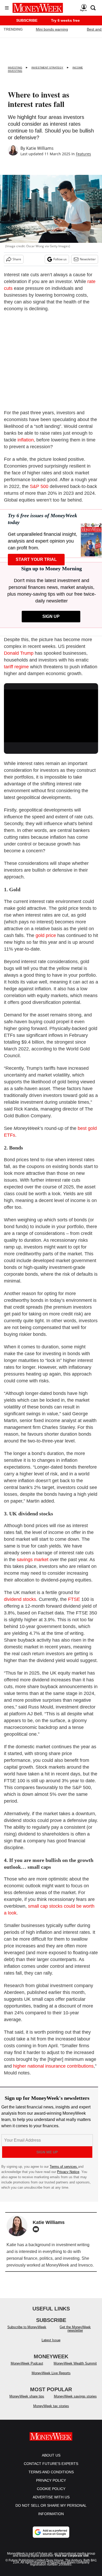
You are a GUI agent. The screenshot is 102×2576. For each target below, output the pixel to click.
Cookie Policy (51, 2489)
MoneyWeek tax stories (51, 2406)
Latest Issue (51, 2340)
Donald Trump (19, 653)
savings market (33, 1560)
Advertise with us (51, 2497)
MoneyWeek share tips (27, 2396)
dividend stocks (20, 1599)
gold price (46, 935)
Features (83, 154)
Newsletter (88, 259)
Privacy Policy (51, 2480)
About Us (51, 2455)
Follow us (60, 259)
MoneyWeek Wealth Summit (75, 2363)
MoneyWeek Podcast (27, 2363)
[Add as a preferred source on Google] (51, 2532)
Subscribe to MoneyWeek (27, 2327)
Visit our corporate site (72, 2556)
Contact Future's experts (51, 2464)
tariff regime (16, 667)
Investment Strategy (47, 68)
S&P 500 (39, 486)
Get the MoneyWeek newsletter (75, 2329)
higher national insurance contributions (53, 2066)
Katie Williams (40, 148)
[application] (51, 716)
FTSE (74, 1599)
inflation (26, 440)
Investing (15, 68)
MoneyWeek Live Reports (51, 2373)
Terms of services (64, 2167)
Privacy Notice (68, 2172)
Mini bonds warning (52, 29)
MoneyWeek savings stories (75, 2396)
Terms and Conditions (51, 2472)
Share (17, 259)
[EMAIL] (37, 2229)
